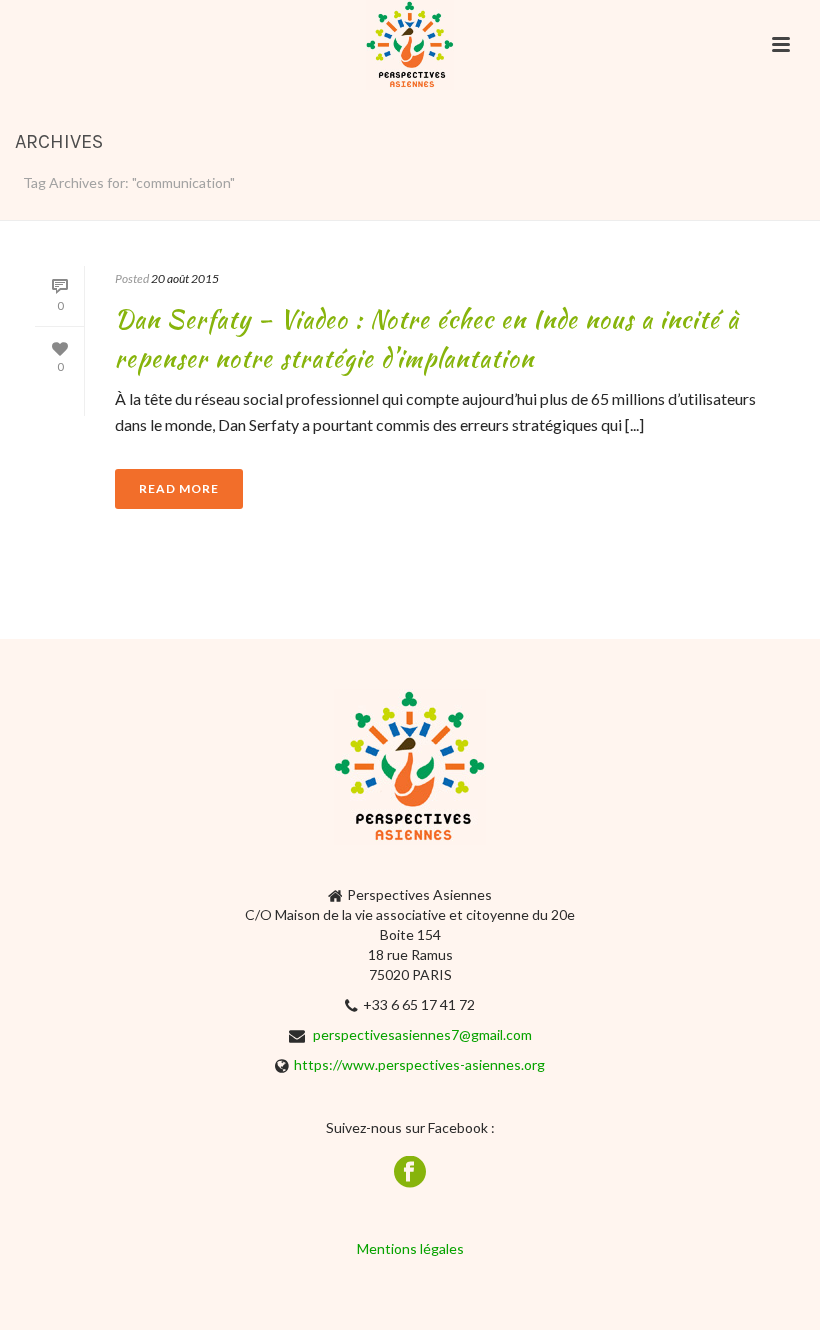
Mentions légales (410, 1248)
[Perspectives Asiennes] (410, 45)
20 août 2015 (185, 278)
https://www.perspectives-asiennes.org (419, 1064)
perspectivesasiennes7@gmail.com (422, 1034)
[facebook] (410, 1173)
